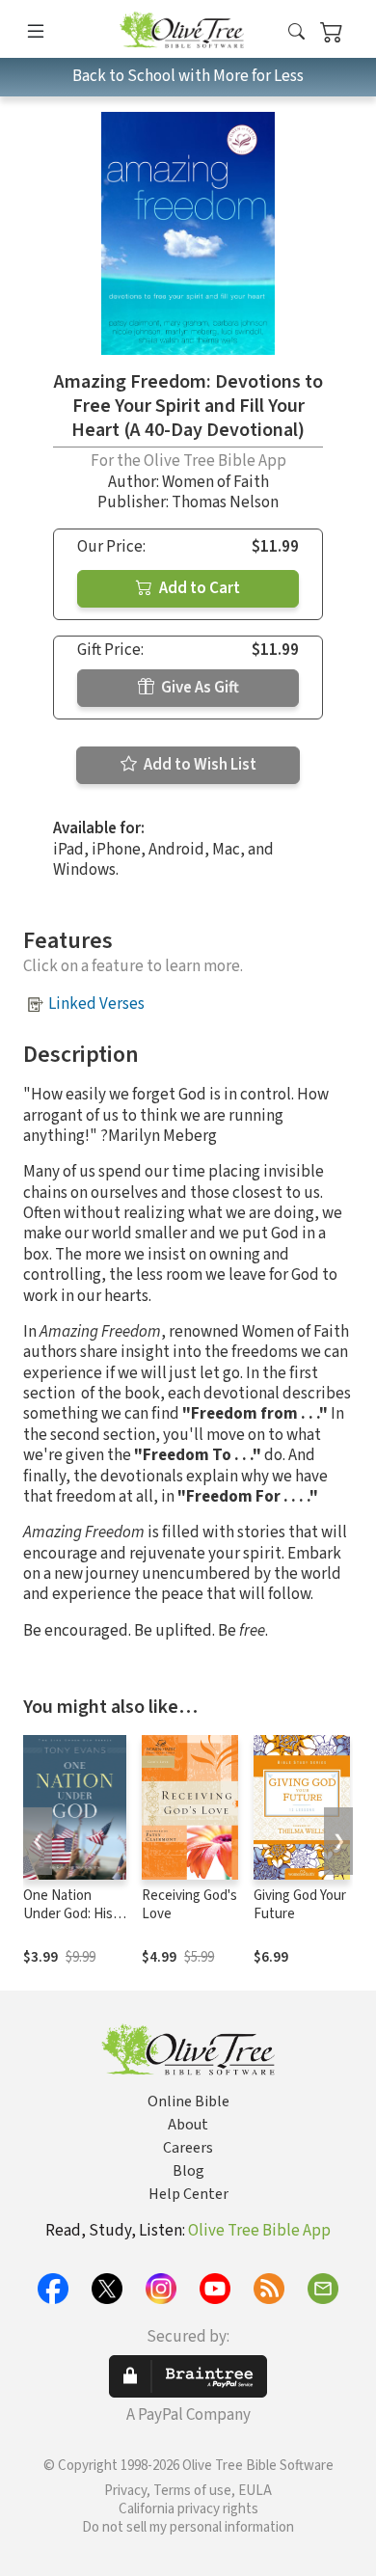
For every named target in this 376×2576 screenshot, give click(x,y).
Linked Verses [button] (96, 1004)
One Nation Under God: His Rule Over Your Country (68, 1923)
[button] (296, 32)
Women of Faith (215, 482)
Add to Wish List (199, 765)
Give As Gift (199, 688)
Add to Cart (198, 588)
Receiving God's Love (189, 1905)
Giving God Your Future (300, 1905)
